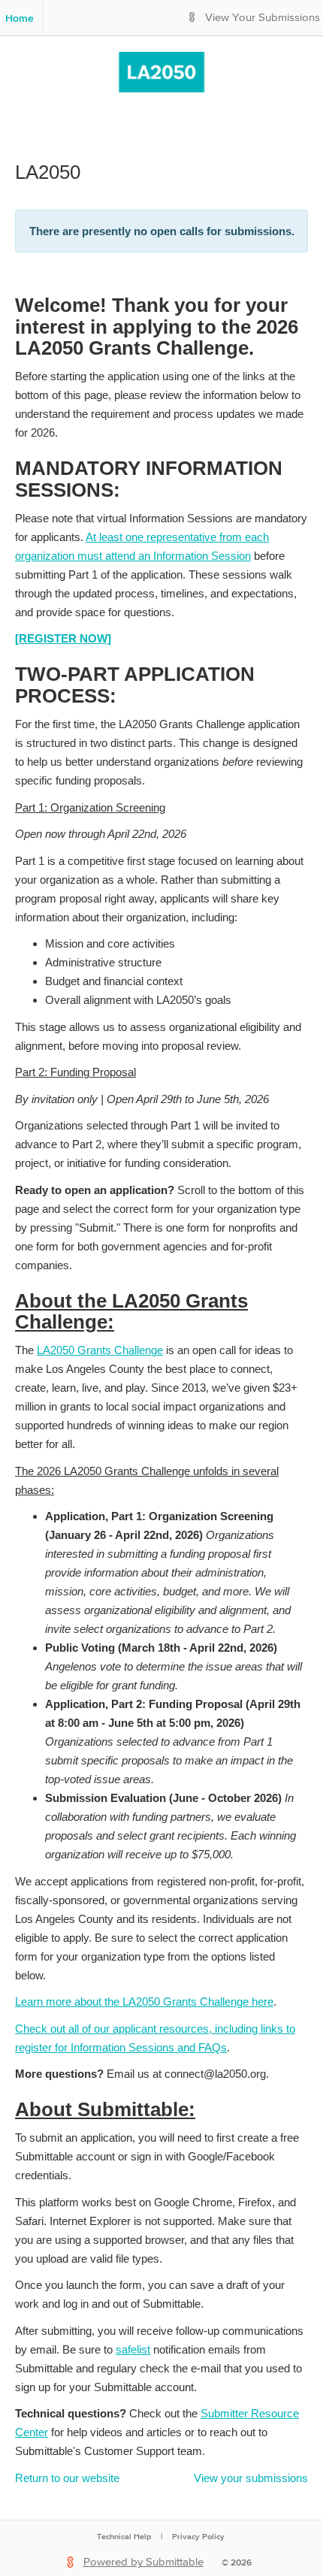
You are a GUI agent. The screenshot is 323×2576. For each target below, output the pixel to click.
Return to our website (67, 2478)
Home (20, 18)
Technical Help (124, 2536)
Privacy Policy (198, 2536)
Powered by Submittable (143, 2562)
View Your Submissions (263, 18)
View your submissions (251, 2478)
